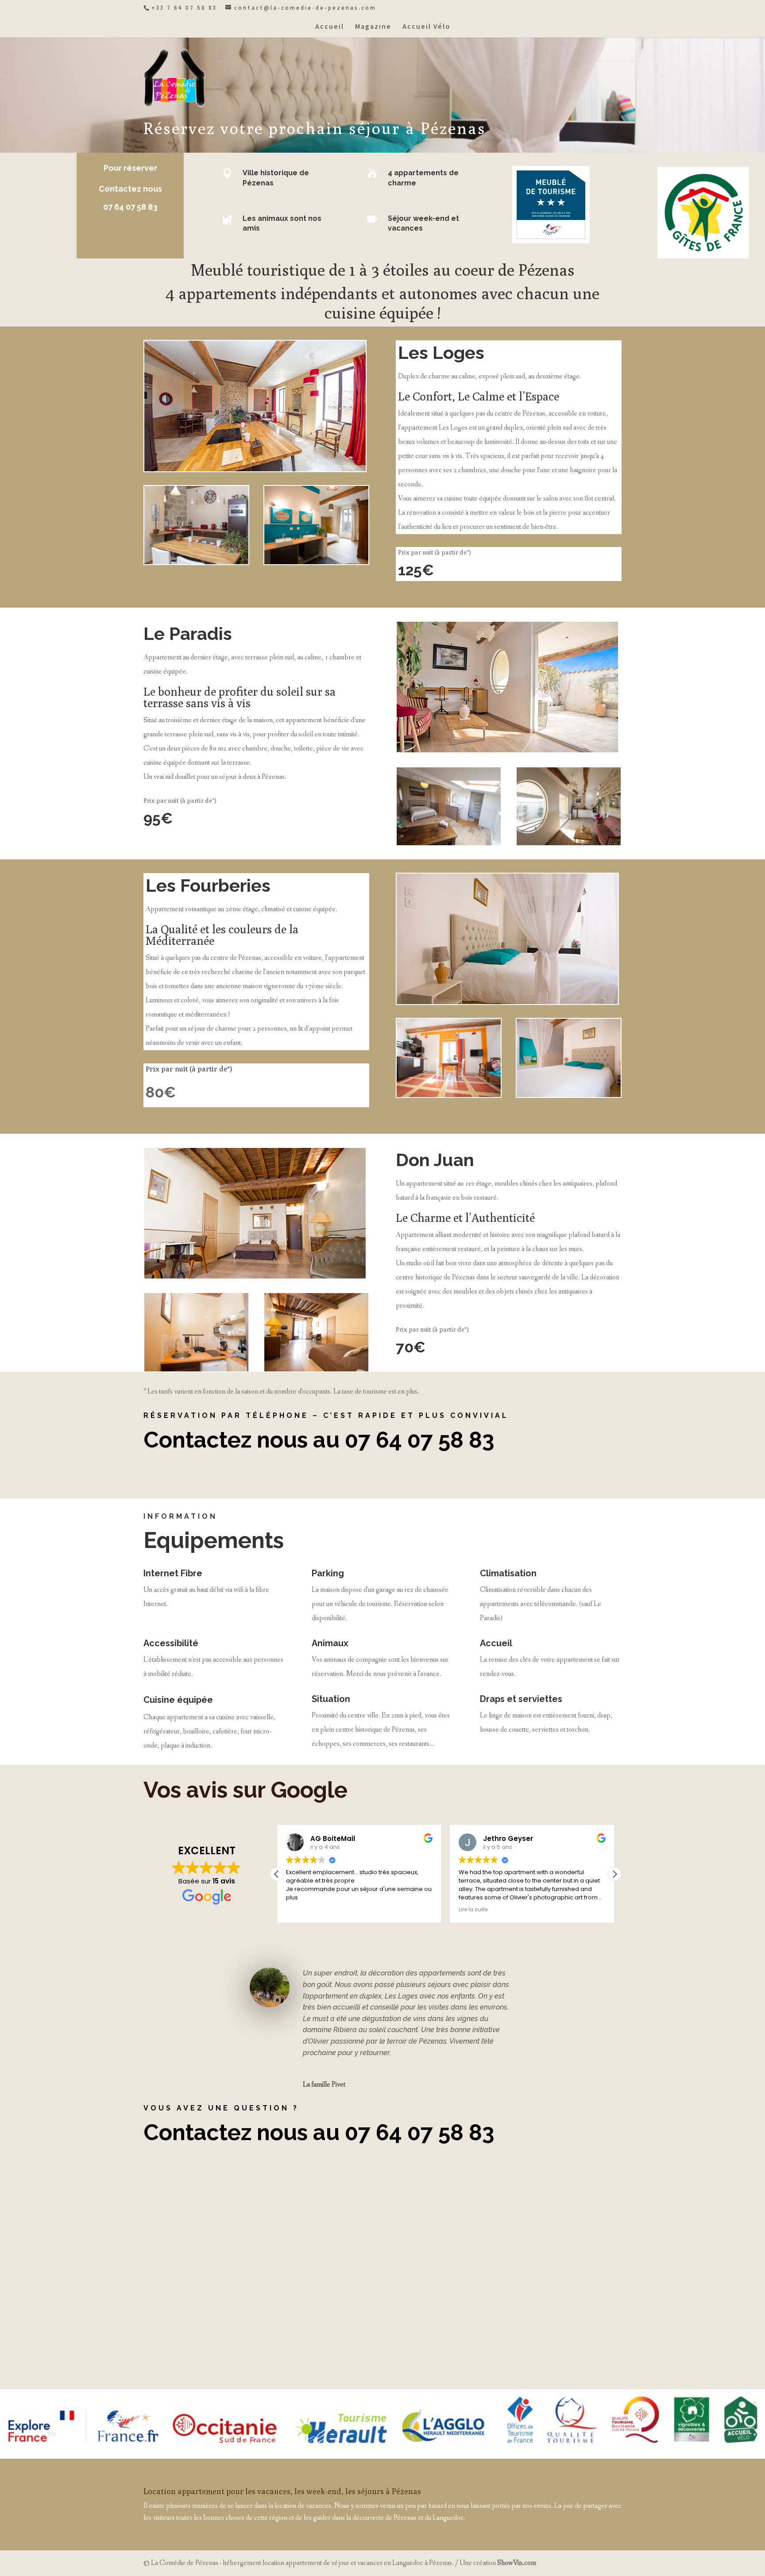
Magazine (373, 27)
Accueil (330, 27)
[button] (614, 1874)
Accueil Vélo (426, 27)
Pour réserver (130, 168)
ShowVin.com (517, 2563)
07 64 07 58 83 (130, 207)
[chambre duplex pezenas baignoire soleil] (196, 562)
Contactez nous (130, 189)
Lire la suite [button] (473, 1910)
